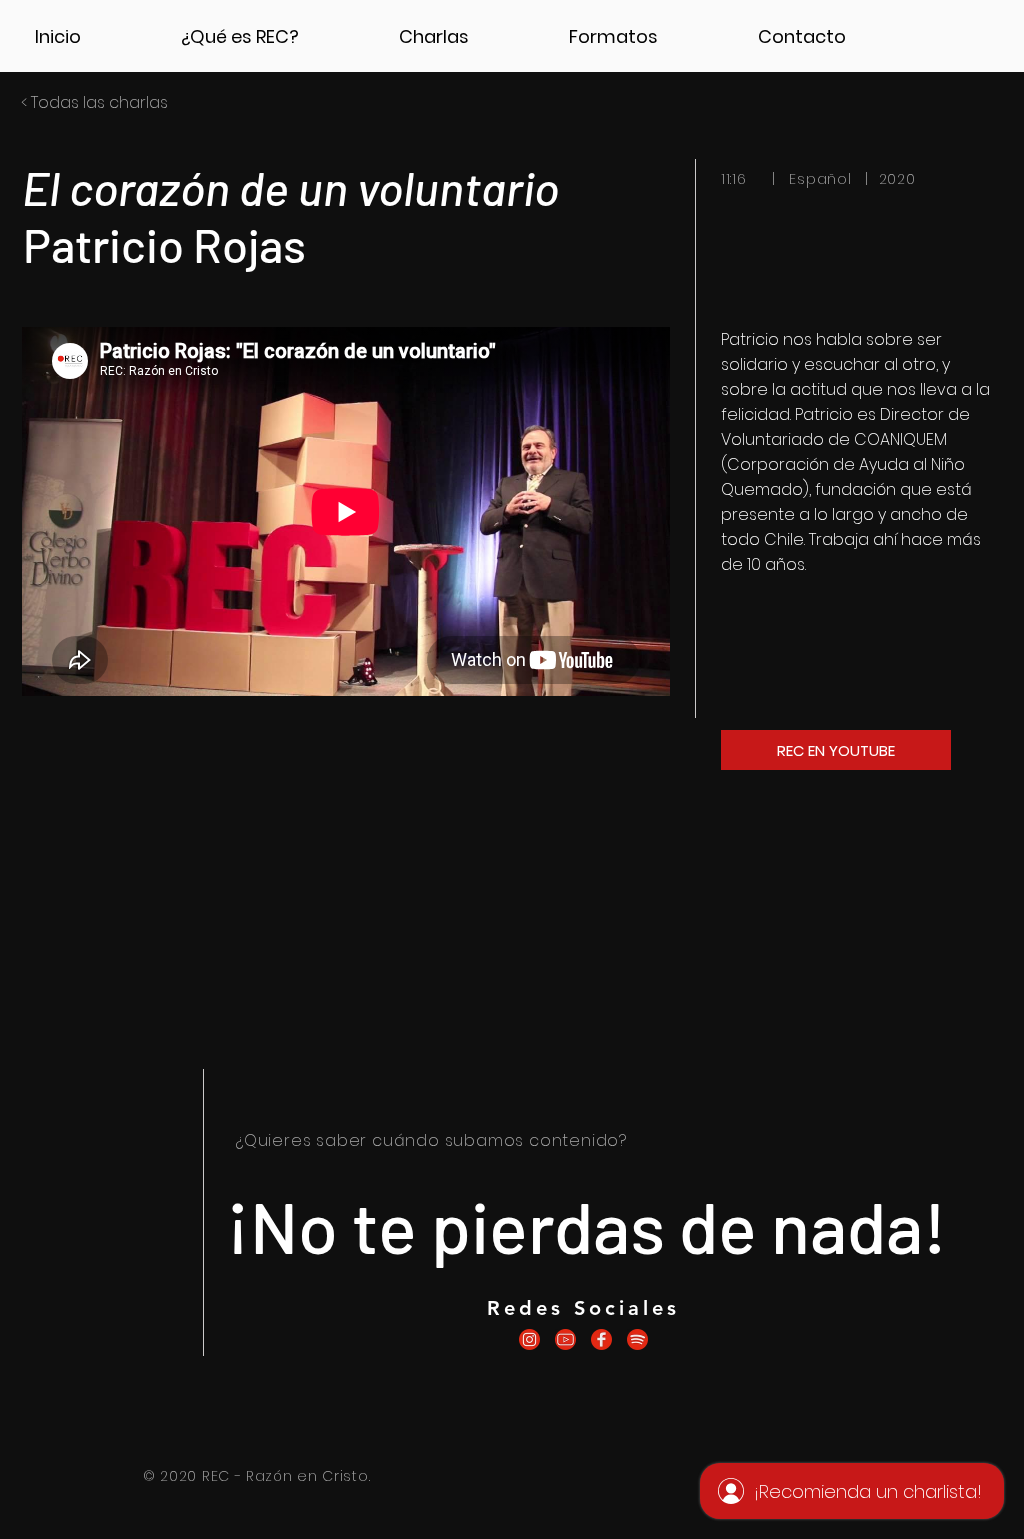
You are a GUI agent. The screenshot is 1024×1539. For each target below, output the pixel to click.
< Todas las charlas (94, 102)
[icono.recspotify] (637, 1339)
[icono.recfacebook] (601, 1339)
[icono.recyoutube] (565, 1339)
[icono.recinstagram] (529, 1339)
